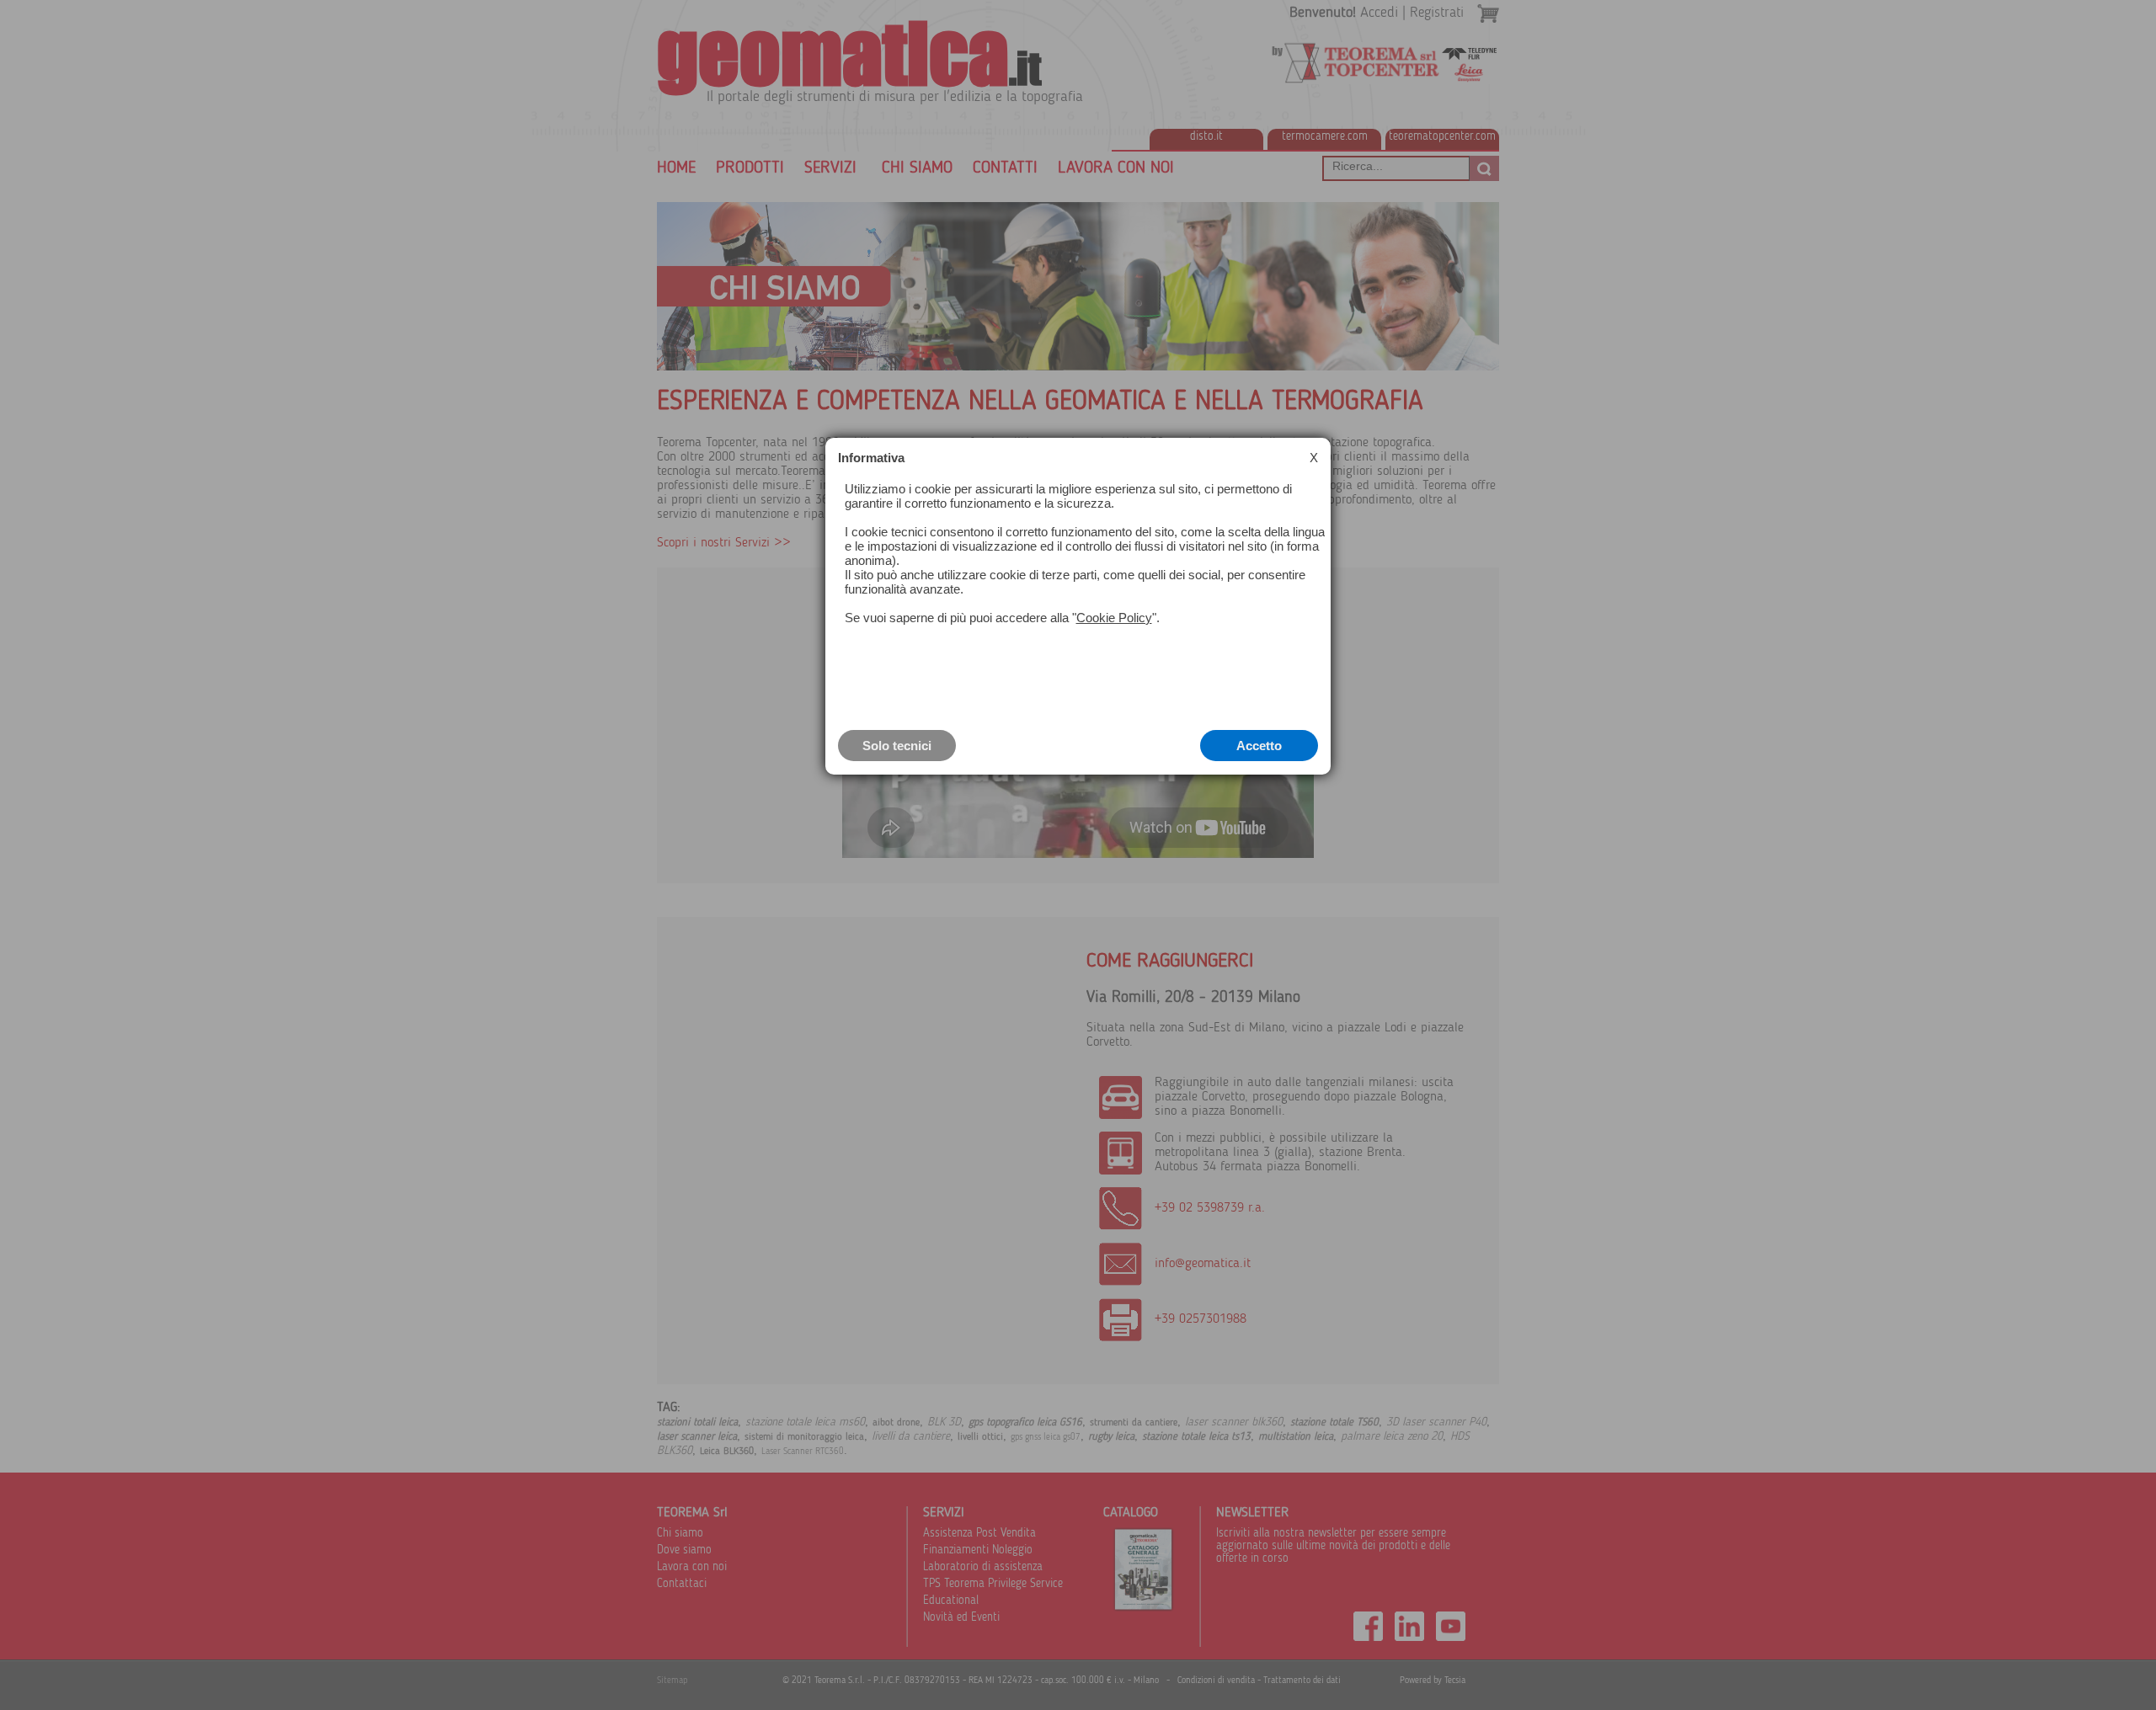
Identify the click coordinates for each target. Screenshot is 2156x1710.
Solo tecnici (897, 746)
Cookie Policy (1114, 618)
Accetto (1259, 746)
